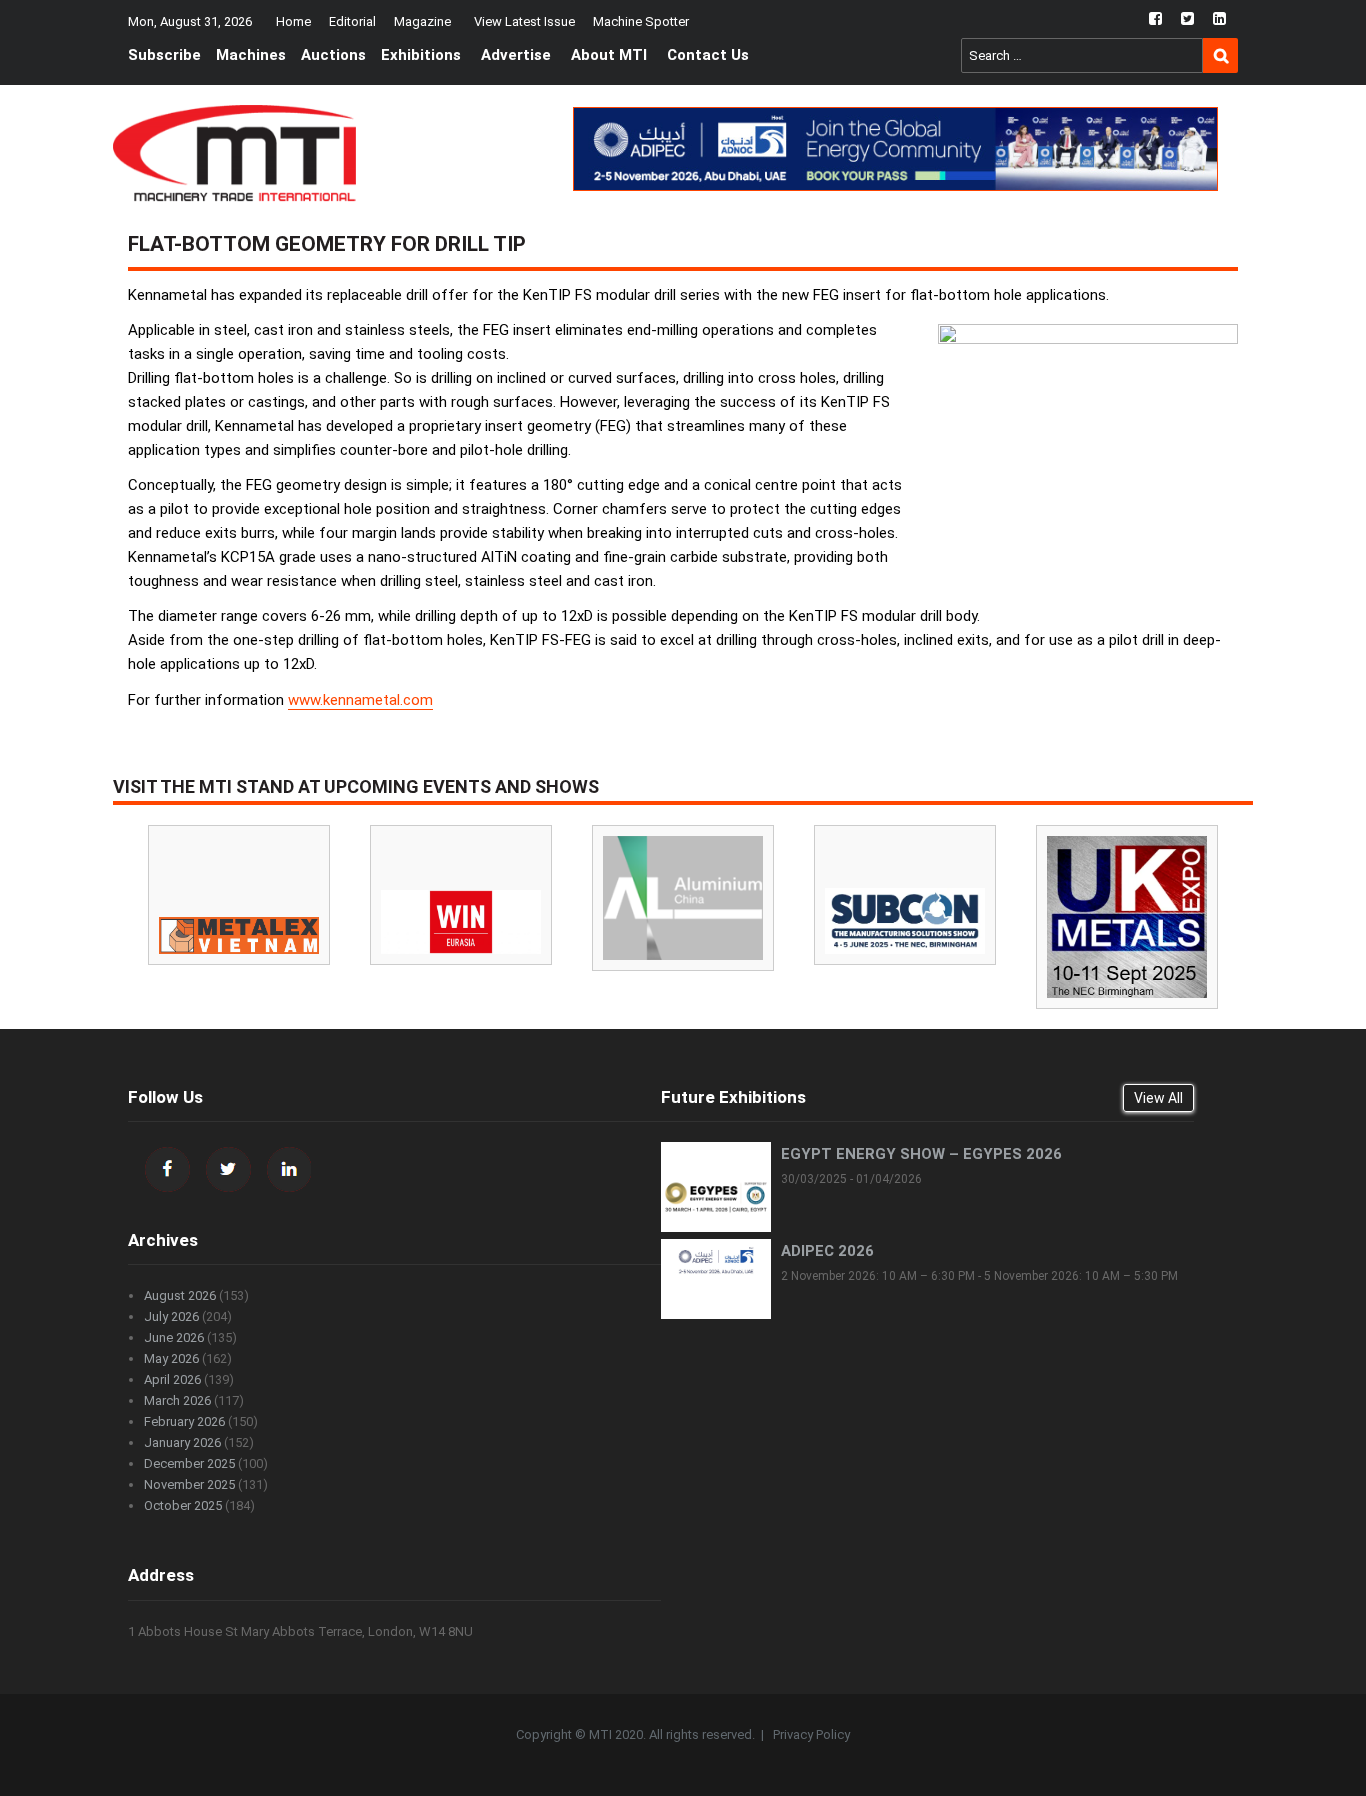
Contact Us (708, 55)
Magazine (422, 21)
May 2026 (171, 1358)
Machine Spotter (641, 21)
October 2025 (183, 1505)
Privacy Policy (811, 1734)
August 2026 (180, 1295)
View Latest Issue (524, 21)
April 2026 (172, 1379)
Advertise (516, 55)
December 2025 (189, 1463)
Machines (251, 55)
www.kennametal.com (360, 700)
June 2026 (174, 1337)
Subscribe (164, 55)
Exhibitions (421, 55)
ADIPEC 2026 (827, 1251)
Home (293, 21)
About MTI (609, 55)
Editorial (352, 21)
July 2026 (171, 1316)
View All (1158, 1098)
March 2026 (177, 1400)
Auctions (333, 55)
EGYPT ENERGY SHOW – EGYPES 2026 (921, 1154)
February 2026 (184, 1421)
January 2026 (182, 1442)
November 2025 (189, 1484)
